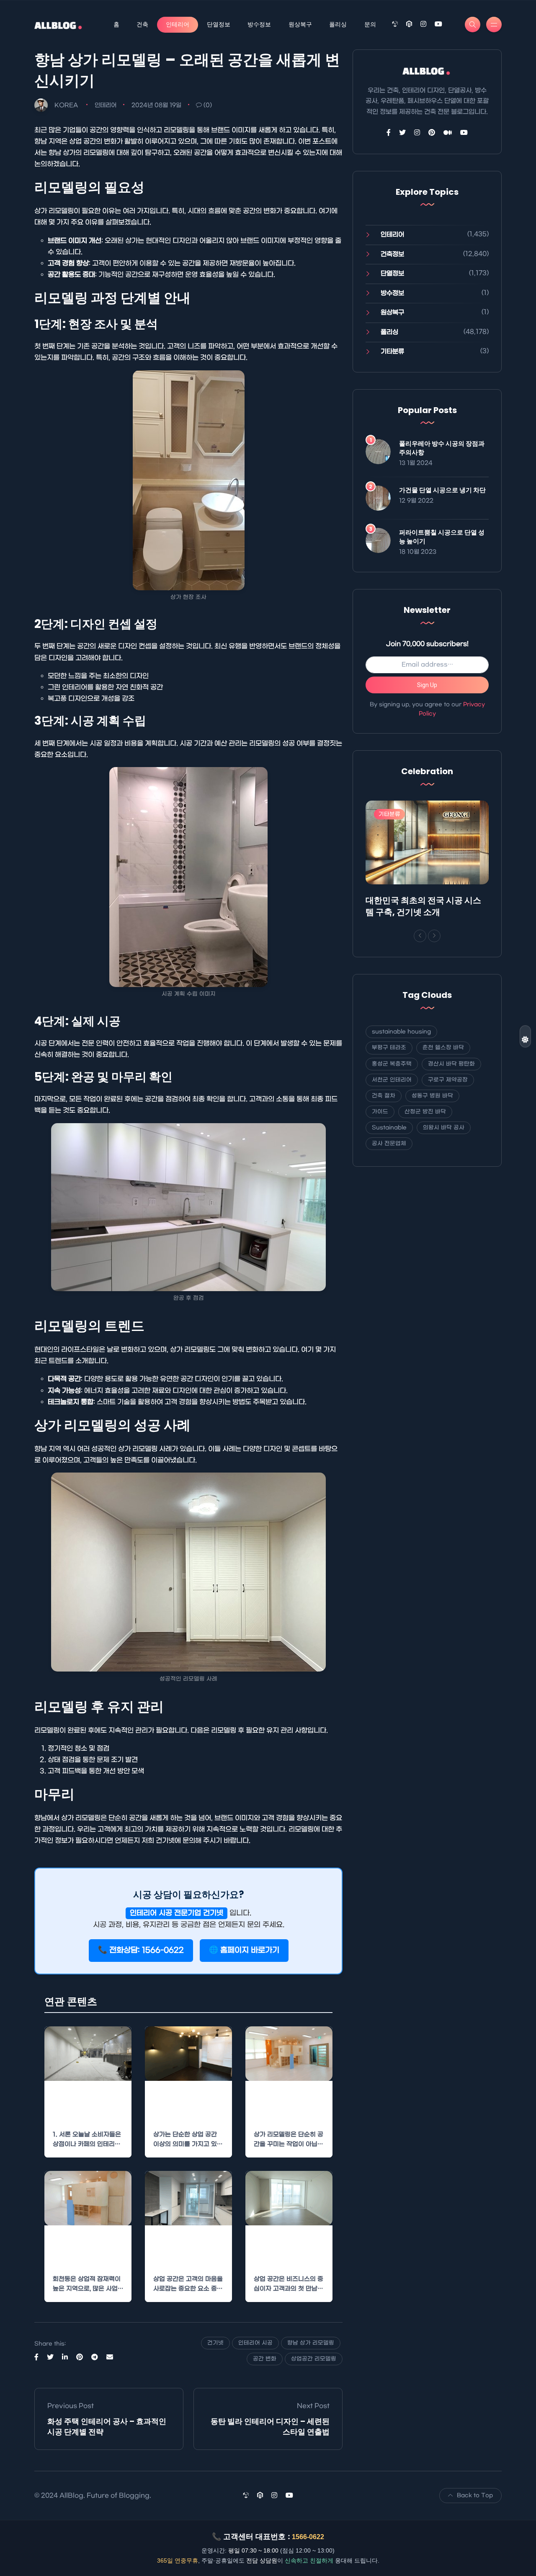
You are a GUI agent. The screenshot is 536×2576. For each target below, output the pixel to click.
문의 (370, 24)
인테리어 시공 (255, 2343)
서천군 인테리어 (392, 1080)
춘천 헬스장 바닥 (443, 1048)
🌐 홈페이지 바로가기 (244, 1950)
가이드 (380, 1112)
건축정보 (392, 254)
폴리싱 (338, 24)
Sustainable (389, 1128)
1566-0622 (308, 2537)
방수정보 (259, 24)
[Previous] (420, 936)
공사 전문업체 (389, 1143)
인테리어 (178, 24)
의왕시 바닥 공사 (444, 1128)
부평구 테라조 (389, 1048)
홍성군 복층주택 (392, 1064)
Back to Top (475, 2495)
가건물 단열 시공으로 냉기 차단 (442, 490)
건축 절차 (384, 1096)
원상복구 (300, 24)
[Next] (434, 936)
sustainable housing (401, 1032)
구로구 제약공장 (448, 1080)
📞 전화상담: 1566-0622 (141, 1950)
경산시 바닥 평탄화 (451, 1064)
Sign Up (427, 685)
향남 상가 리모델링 (311, 2343)
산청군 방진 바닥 (425, 1112)
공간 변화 (265, 2359)
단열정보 (219, 24)
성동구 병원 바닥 (432, 1096)
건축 (142, 24)
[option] (427, 861)
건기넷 (215, 2343)
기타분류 (392, 351)
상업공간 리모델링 (314, 2359)
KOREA (66, 105)
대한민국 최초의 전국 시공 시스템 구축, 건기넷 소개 (423, 906)
